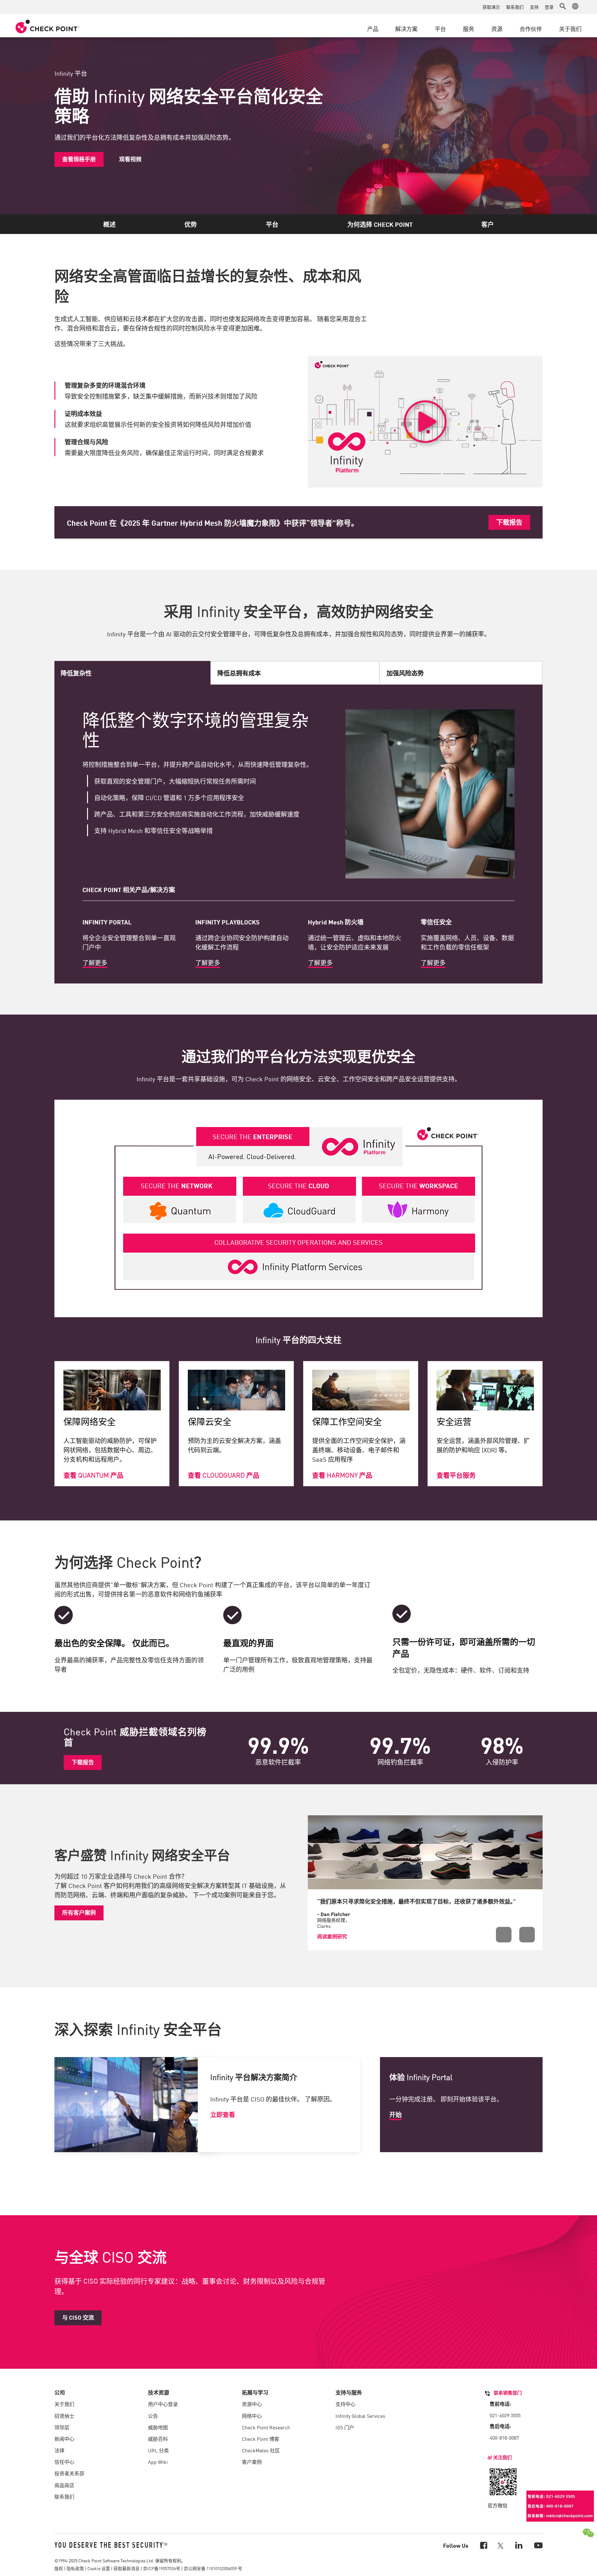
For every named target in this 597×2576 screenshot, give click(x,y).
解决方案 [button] (406, 29)
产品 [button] (373, 29)
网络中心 (252, 2416)
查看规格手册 (79, 159)
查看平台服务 (456, 1475)
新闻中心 (64, 2439)
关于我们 (64, 2404)
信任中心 (64, 2462)
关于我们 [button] (570, 29)
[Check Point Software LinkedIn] (518, 2545)
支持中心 (345, 2404)
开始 (396, 2114)
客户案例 (252, 2462)
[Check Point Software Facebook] (483, 2545)
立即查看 (223, 2114)
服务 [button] (469, 29)
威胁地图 (158, 2427)
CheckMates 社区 (261, 2450)
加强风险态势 (405, 673)
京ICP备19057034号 (162, 2568)
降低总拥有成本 (239, 673)
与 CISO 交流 (78, 2317)
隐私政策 (75, 2568)
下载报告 (509, 522)
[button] (563, 6)
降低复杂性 (76, 673)
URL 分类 (158, 2450)
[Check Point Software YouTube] (538, 2545)
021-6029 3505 (505, 2415)
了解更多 (95, 962)
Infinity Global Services (360, 2416)
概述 (109, 224)
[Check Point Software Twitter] (500, 2545)
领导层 (62, 2427)
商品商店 (64, 2485)
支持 (534, 7)
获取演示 (491, 7)
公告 (153, 2416)
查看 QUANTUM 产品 (93, 1475)
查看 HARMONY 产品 (342, 1475)
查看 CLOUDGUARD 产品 (224, 1475)
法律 (59, 2450)
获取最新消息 (127, 2568)
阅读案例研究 (332, 1936)
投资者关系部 (69, 2473)
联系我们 (515, 7)
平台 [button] (440, 29)
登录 (549, 7)
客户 (488, 224)
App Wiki (158, 2462)
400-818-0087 (504, 2437)
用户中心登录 (163, 2404)
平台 (272, 224)
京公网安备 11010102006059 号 (213, 2568)
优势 (191, 224)
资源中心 (252, 2404)
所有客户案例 (79, 1912)
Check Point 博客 (261, 2439)
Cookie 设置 (99, 2568)
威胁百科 (158, 2439)
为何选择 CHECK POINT (380, 224)
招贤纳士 (64, 2416)
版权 (59, 2568)
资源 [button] (497, 29)
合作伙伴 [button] (531, 29)
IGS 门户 (345, 2427)
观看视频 (130, 159)
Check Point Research (266, 2427)
